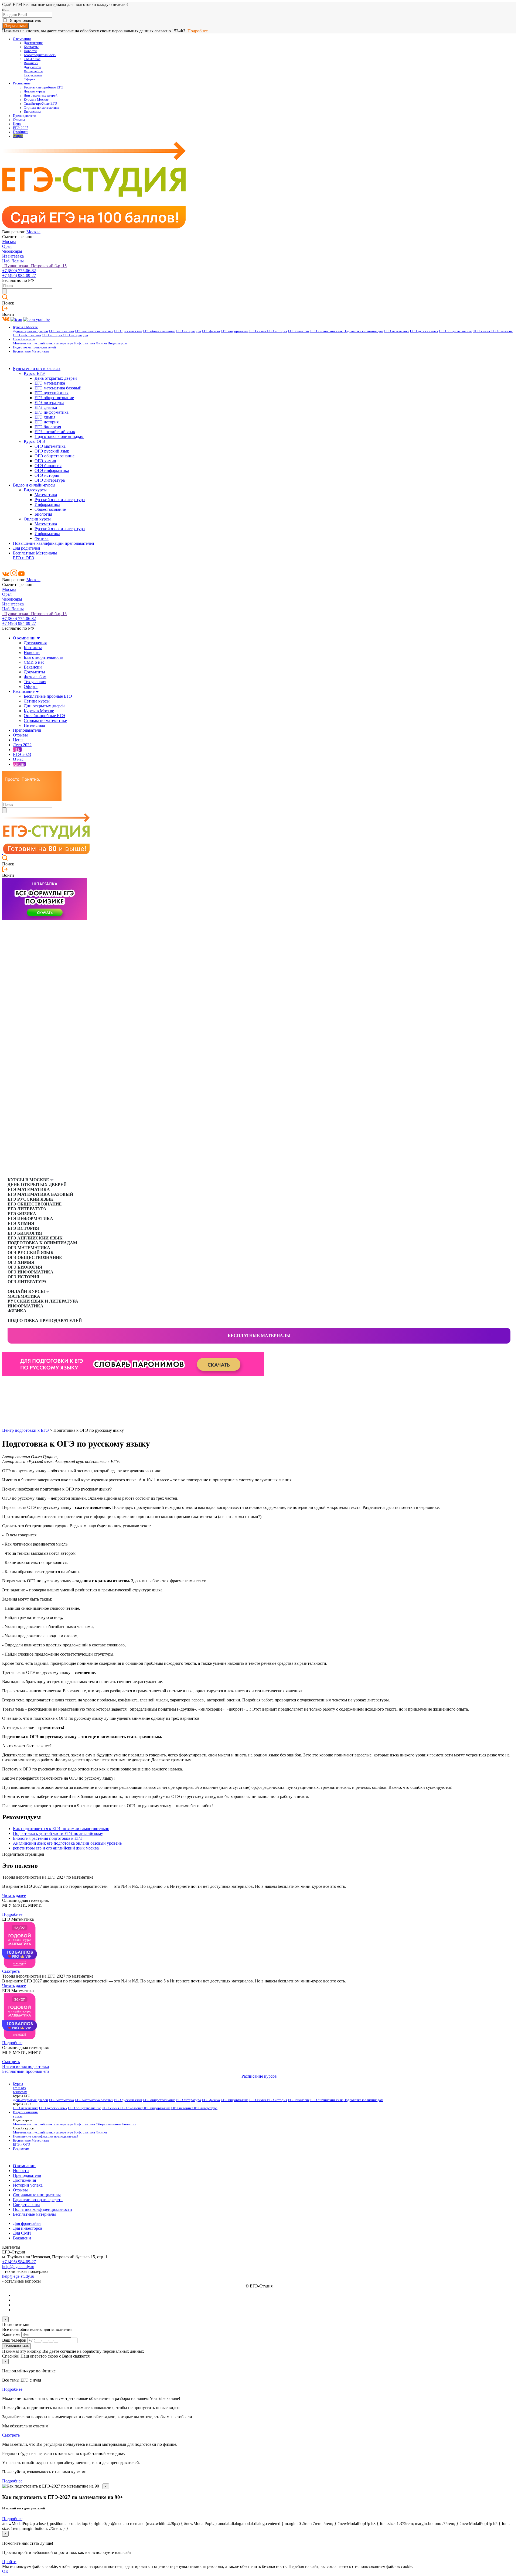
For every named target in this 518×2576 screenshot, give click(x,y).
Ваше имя (11, 2334)
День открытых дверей (30, 331)
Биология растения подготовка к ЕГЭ (48, 1838)
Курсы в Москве (36, 100)
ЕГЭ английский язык (326, 331)
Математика (22, 343)
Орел (7, 246)
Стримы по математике (41, 108)
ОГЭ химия (482, 331)
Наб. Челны (13, 261)
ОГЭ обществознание (455, 331)
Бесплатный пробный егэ (26, 2071)
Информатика (85, 343)
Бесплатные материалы (259, 1336)
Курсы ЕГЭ (34, 373)
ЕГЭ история (277, 331)
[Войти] (5, 309)
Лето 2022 (22, 745)
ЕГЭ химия (258, 331)
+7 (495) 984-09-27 (19, 275)
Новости (30, 51)
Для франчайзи (27, 2223)
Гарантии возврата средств (38, 2200)
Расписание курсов (259, 2076)
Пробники (21, 132)
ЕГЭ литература (189, 331)
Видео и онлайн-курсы (34, 485)
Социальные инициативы (37, 2195)
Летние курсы (34, 91)
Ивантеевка (13, 256)
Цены (17, 124)
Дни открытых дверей (41, 95)
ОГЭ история (52, 335)
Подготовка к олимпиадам (363, 331)
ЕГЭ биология (299, 331)
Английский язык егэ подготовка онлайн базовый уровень (67, 1843)
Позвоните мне (16, 2346)
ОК (5, 2571)
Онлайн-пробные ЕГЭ (40, 104)
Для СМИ (22, 2233)
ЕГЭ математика (61, 331)
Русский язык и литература (53, 343)
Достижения (33, 43)
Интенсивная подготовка (25, 2066)
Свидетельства (27, 2205)
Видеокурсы (117, 343)
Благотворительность (40, 55)
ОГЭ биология (502, 331)
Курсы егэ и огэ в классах (37, 369)
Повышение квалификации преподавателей (54, 543)
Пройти (9, 2562)
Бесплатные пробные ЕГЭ (44, 87)
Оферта (29, 79)
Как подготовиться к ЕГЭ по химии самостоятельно (61, 1829)
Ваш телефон (14, 2340)
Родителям (21, 2149)
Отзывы (19, 120)
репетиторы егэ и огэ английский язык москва (56, 1848)
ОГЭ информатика (27, 335)
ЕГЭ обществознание (159, 331)
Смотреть (11, 1971)
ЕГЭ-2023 (22, 754)
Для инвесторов (28, 2228)
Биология (43, 514)
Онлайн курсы (37, 519)
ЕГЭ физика (211, 331)
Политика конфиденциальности (42, 2209)
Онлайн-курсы (24, 339)
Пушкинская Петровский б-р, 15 (34, 266)
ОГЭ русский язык (424, 331)
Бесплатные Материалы (31, 351)
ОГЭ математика (397, 331)
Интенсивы (32, 112)
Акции (18, 136)
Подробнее (198, 31)
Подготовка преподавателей (34, 347)
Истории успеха (28, 2185)
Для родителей (27, 548)
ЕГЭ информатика (235, 331)
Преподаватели (25, 116)
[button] (6, 1385)
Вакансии (31, 63)
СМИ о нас (32, 59)
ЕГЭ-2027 (21, 128)
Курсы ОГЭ (35, 441)
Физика (101, 343)
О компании (22, 39)
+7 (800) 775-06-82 (19, 271)
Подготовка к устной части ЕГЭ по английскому (58, 1833)
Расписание (22, 83)
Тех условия (33, 75)
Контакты (31, 47)
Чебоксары (12, 251)
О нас (18, 759)
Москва (33, 232)
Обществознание (50, 509)
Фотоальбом (33, 71)
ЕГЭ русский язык (128, 331)
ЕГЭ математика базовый (94, 331)
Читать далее (14, 1895)
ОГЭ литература (75, 335)
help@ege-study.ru (18, 2267)
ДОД (17, 750)
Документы (33, 67)
